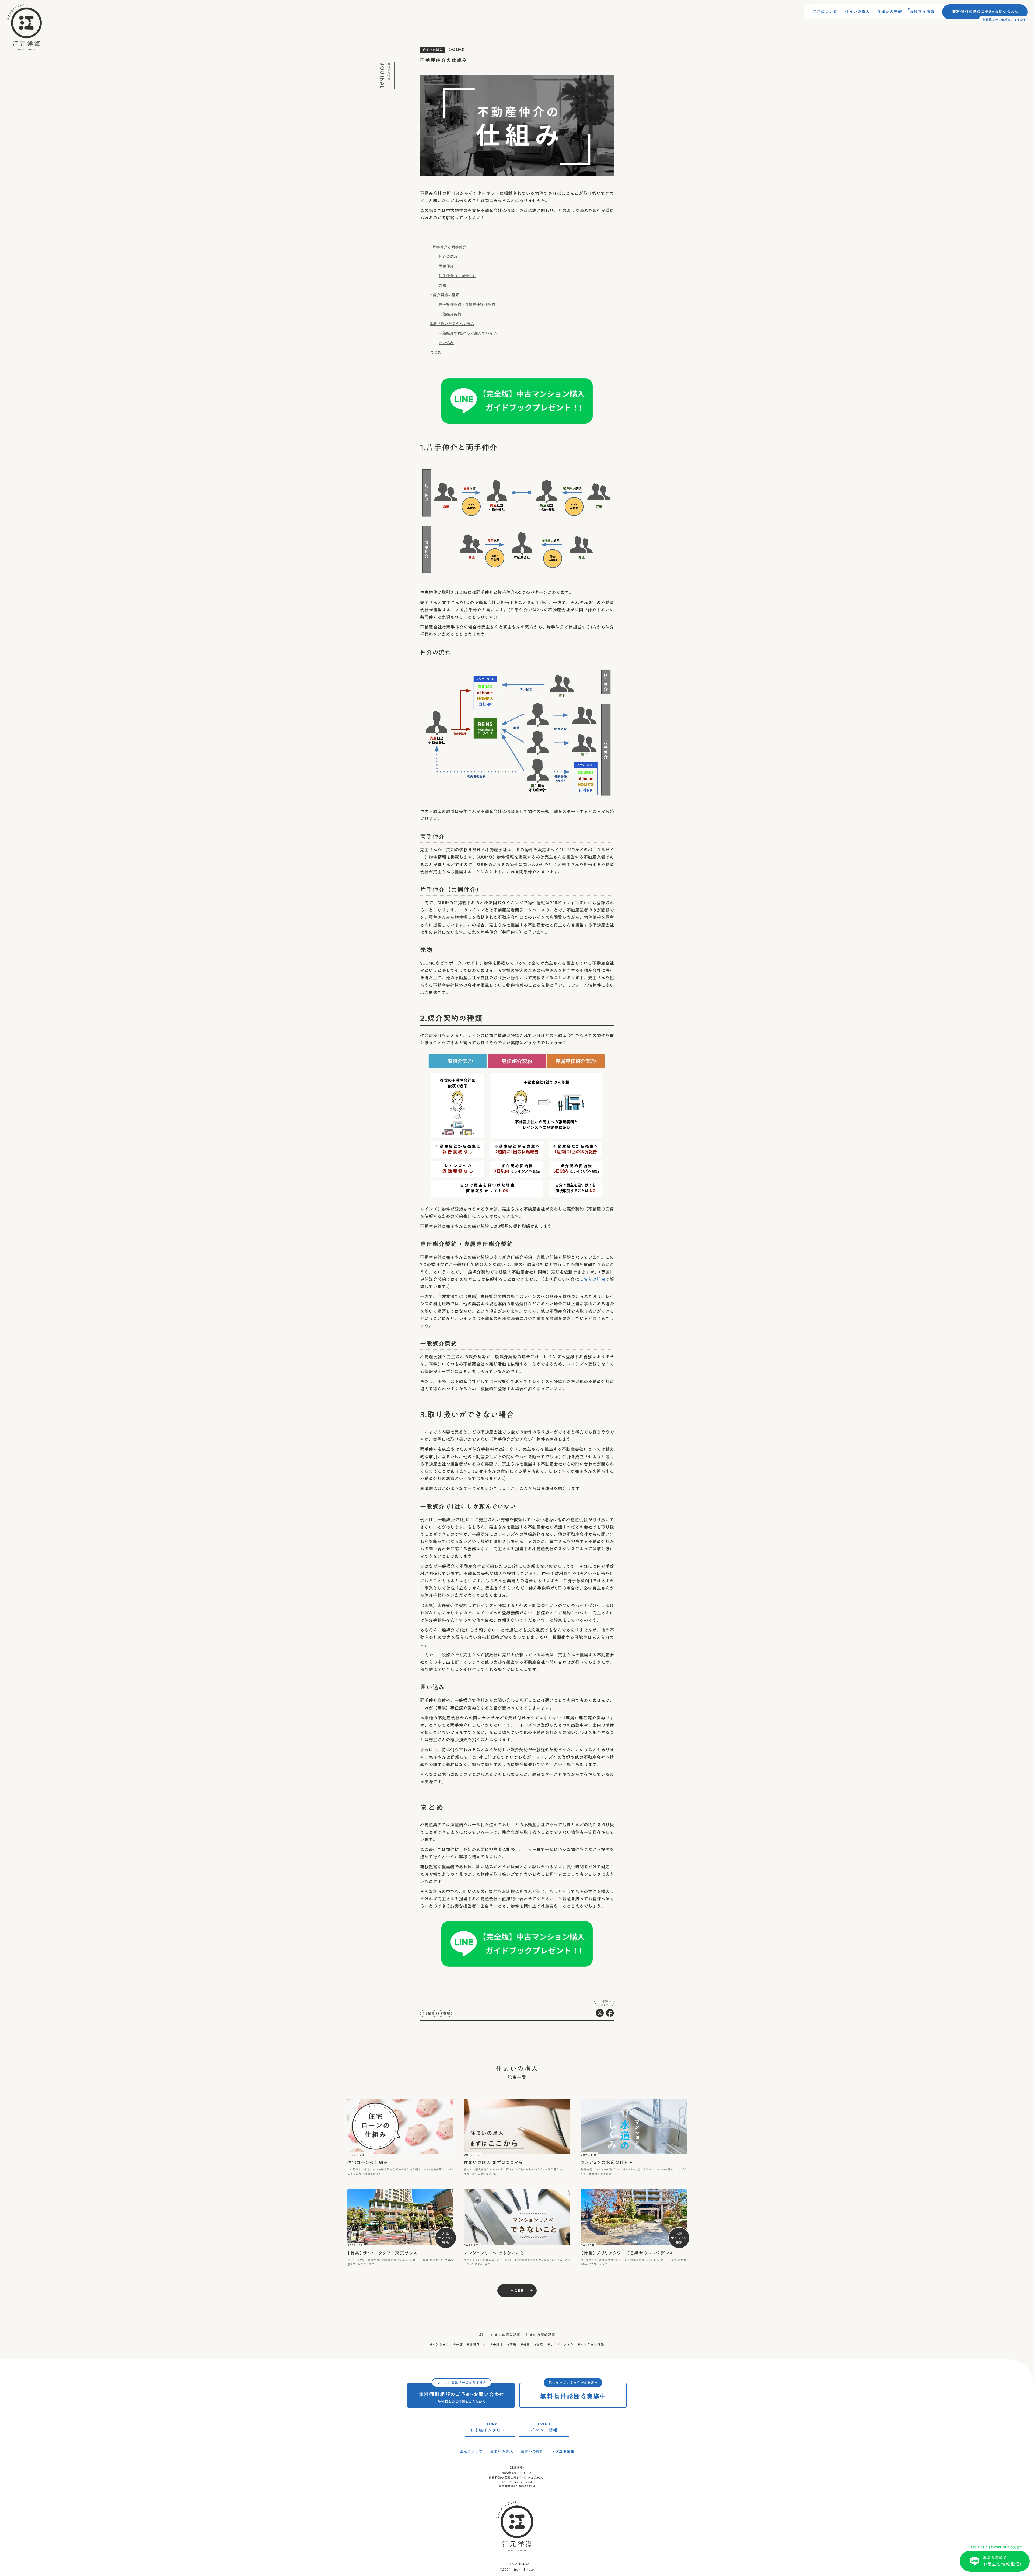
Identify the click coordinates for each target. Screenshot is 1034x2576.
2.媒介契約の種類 (445, 295)
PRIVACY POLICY (517, 2564)
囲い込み (446, 343)
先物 (442, 285)
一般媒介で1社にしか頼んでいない (468, 333)
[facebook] (610, 2013)
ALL (482, 2335)
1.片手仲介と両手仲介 (448, 247)
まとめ (436, 352)
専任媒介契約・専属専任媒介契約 (467, 305)
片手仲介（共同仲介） (457, 276)
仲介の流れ (448, 257)
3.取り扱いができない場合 (452, 324)
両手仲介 (446, 266)
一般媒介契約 (450, 314)
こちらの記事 (592, 1279)
